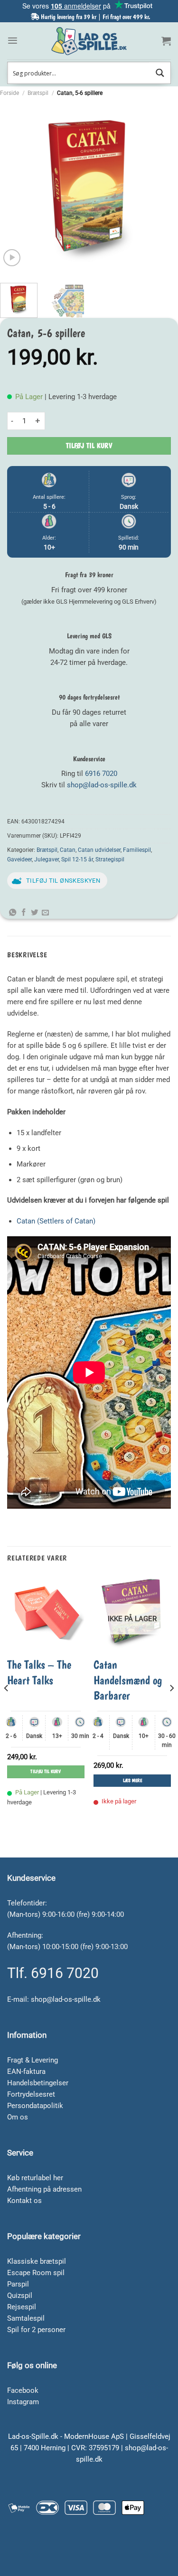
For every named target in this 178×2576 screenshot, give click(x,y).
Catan (68, 850)
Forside (9, 93)
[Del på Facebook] (23, 913)
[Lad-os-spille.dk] (89, 41)
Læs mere (132, 1780)
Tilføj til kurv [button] (46, 1771)
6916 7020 (101, 774)
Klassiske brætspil (37, 2261)
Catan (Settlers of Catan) (56, 1221)
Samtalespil (26, 2318)
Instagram (23, 2402)
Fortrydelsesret (31, 2094)
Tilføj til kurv (89, 446)
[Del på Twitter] (34, 913)
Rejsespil (22, 2307)
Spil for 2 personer (36, 2330)
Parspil (18, 2284)
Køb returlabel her (35, 2178)
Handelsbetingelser (38, 2083)
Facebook (23, 2390)
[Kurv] (166, 41)
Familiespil (137, 850)
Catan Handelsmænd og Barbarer (128, 1680)
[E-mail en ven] (45, 913)
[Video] (12, 258)
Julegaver (47, 859)
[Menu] (13, 41)
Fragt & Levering (33, 2060)
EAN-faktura (26, 2072)
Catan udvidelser (99, 850)
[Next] (162, 187)
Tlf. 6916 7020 (53, 1973)
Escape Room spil (36, 2273)
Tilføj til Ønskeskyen (63, 881)
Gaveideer (19, 859)
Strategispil (110, 859)
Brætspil (38, 93)
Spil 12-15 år (77, 859)
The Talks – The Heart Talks (39, 1672)
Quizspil (20, 2296)
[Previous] (16, 187)
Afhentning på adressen (44, 2189)
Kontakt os (24, 2201)
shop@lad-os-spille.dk (102, 785)
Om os (18, 2117)
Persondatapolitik (35, 2106)
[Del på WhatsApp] (13, 913)
